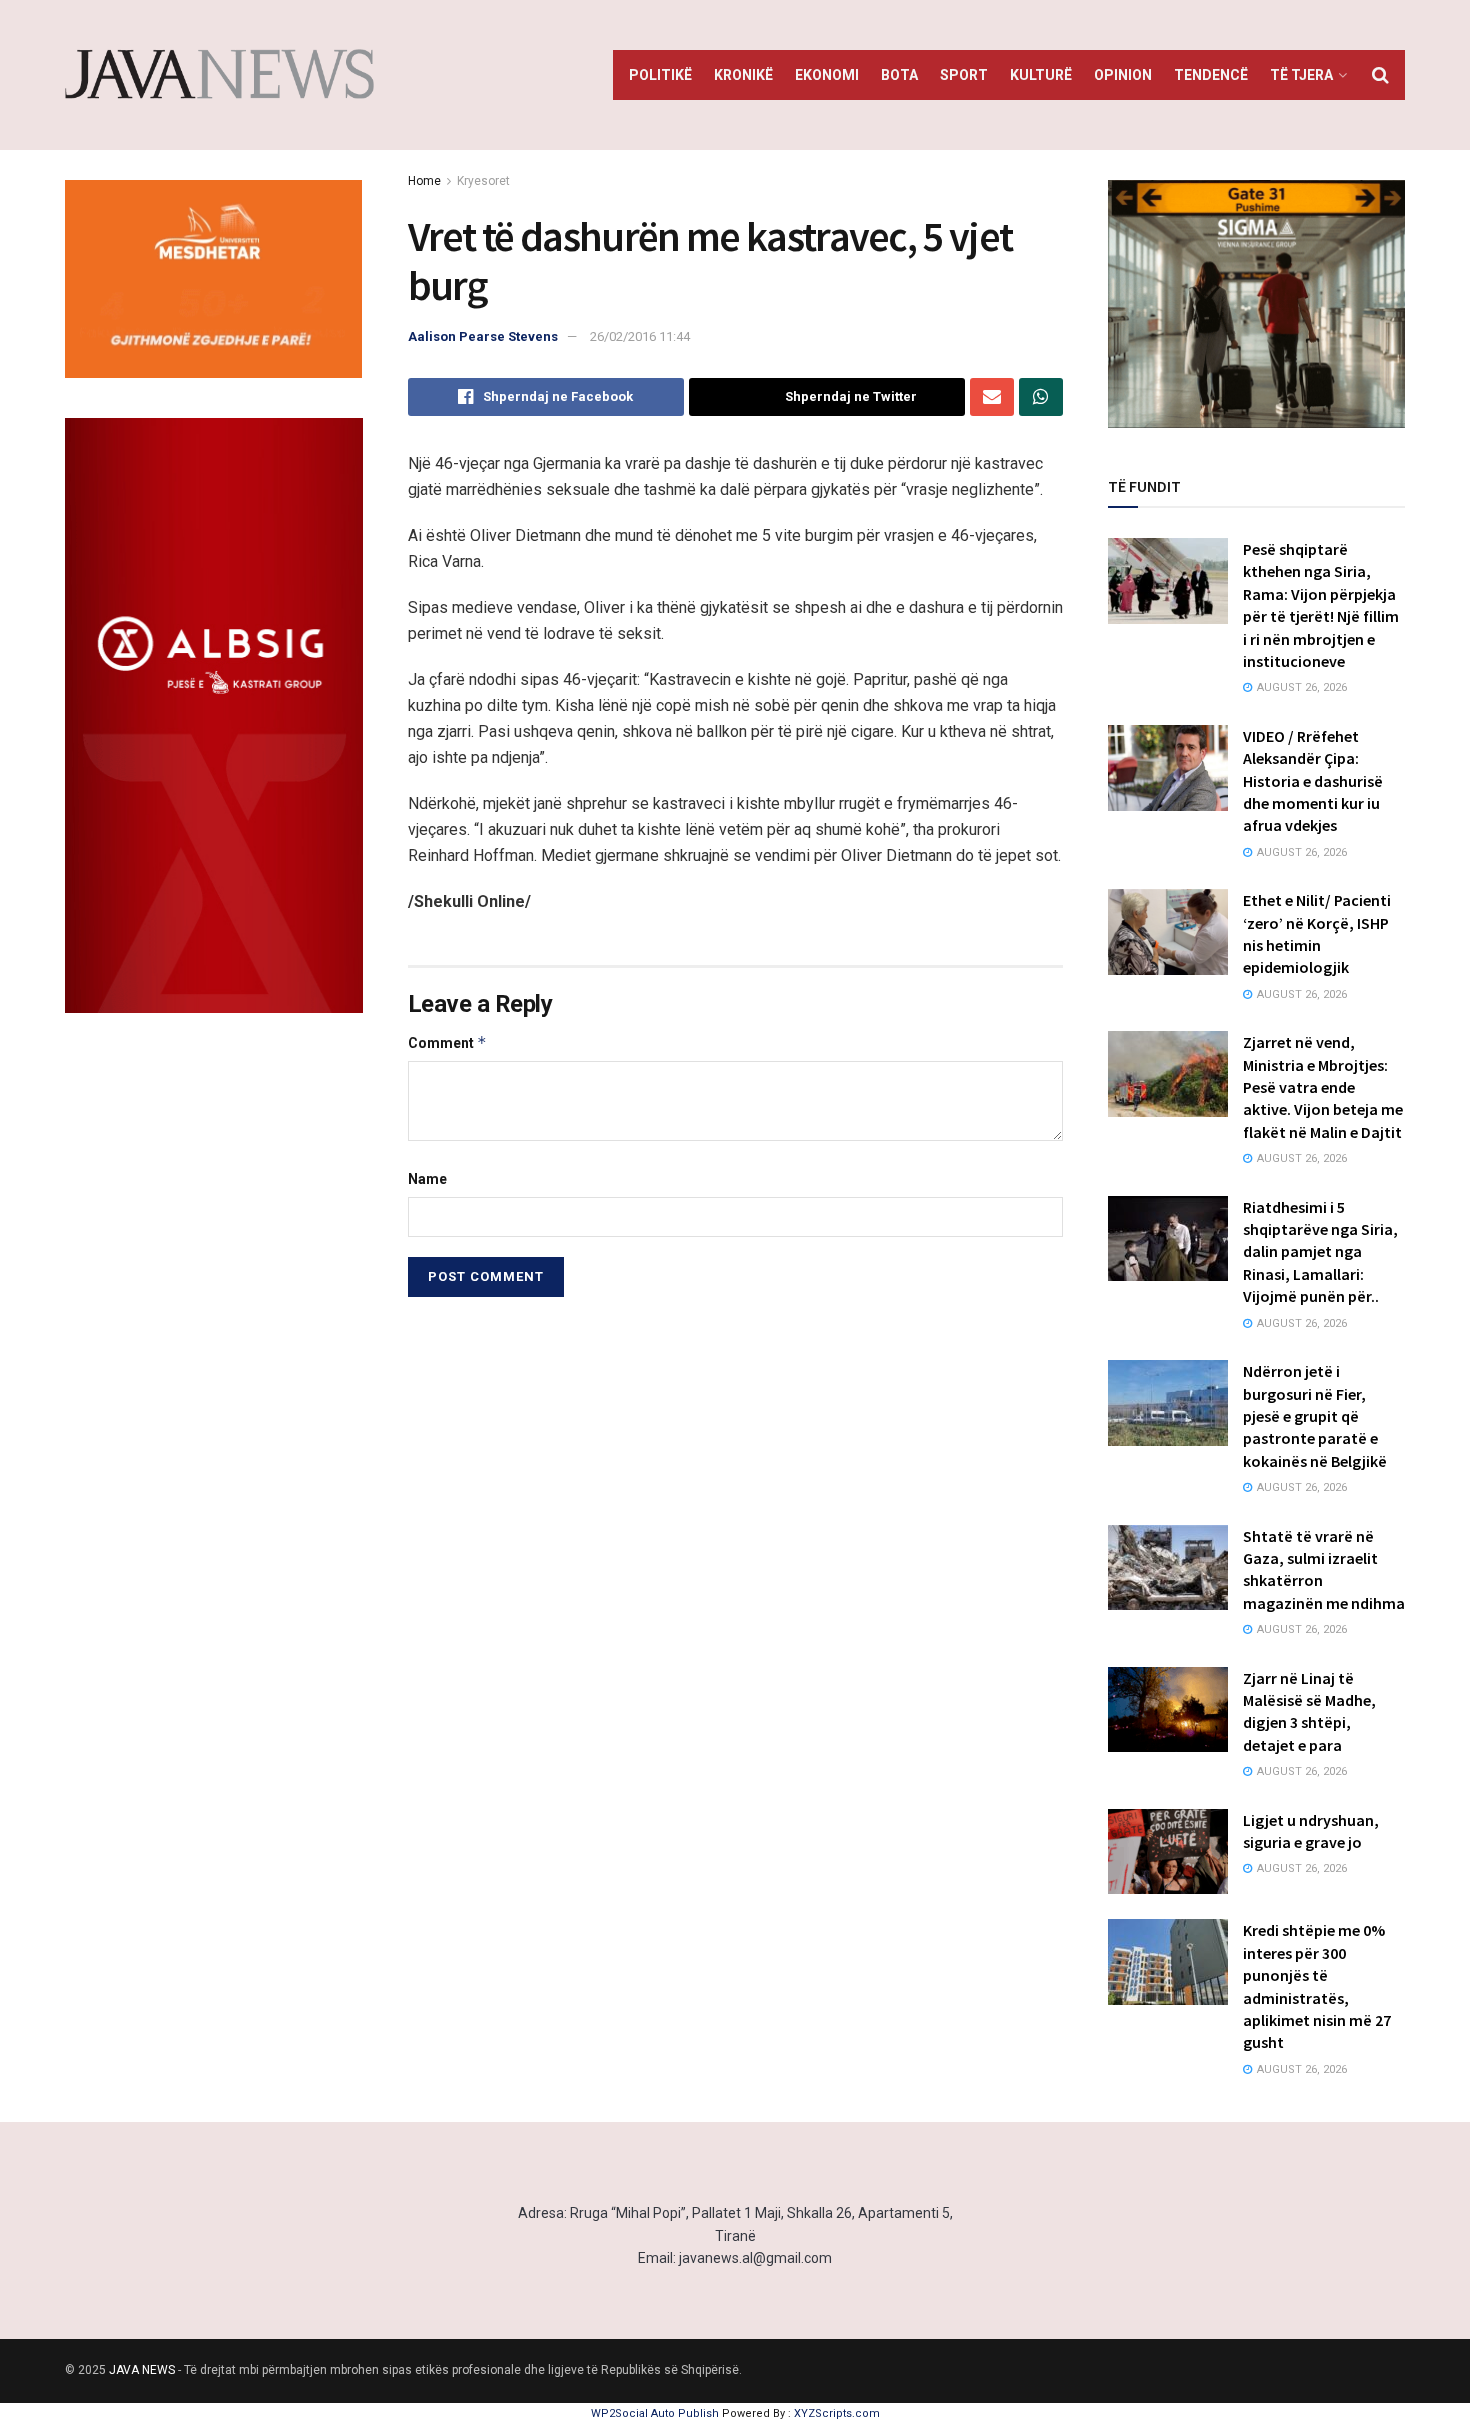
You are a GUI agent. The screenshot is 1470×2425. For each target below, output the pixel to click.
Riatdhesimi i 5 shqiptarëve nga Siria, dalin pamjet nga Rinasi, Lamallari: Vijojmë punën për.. (1320, 1252)
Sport (964, 75)
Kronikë (743, 75)
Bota (899, 75)
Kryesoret (483, 181)
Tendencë (1211, 75)
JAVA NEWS (142, 2370)
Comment (447, 1042)
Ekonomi (827, 75)
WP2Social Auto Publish (655, 2413)
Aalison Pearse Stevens (483, 336)
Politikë (660, 75)
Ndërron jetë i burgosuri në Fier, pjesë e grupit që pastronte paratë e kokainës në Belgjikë (1315, 1416)
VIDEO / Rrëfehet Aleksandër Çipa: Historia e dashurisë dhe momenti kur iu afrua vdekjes (1313, 781)
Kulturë (1041, 75)
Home (424, 181)
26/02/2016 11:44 (640, 336)
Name (427, 1179)
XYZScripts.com (837, 2413)
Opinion (1123, 75)
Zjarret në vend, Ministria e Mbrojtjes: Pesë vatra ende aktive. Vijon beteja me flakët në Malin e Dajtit (1323, 1087)
